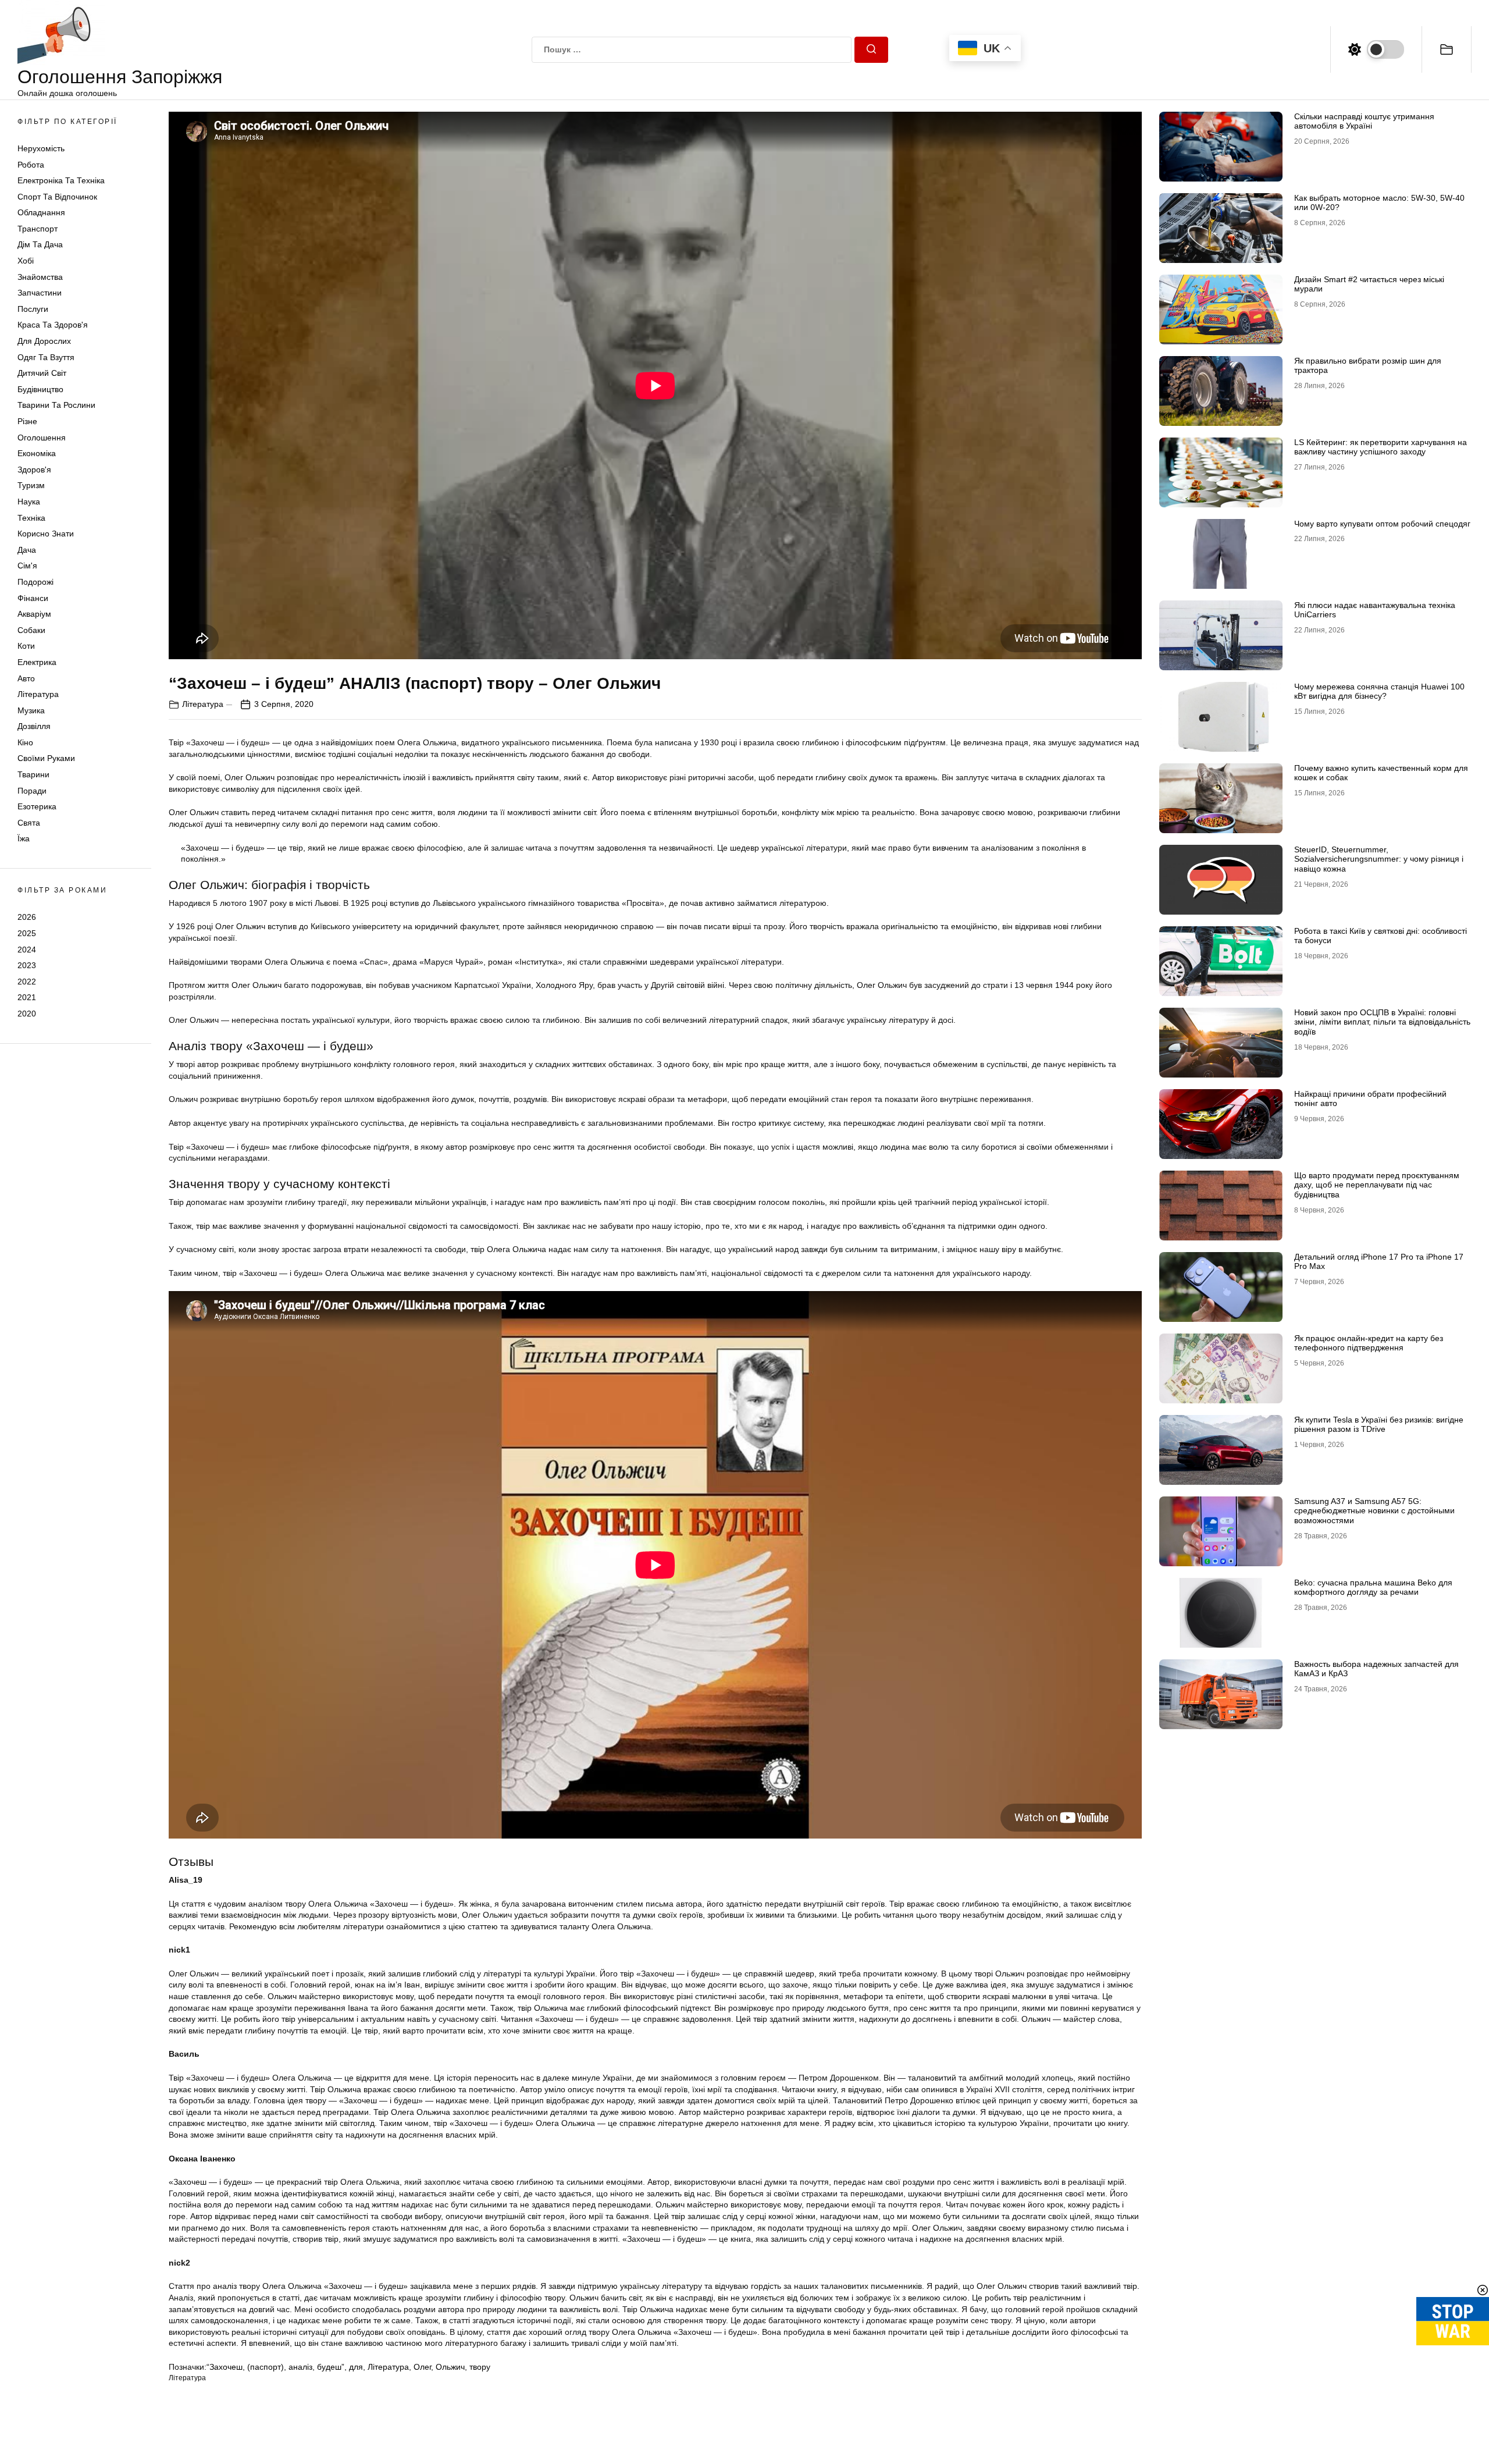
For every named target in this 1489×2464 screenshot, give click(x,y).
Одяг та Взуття (46, 357)
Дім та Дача (40, 245)
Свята (29, 823)
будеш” (331, 2367)
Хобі (26, 261)
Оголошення (42, 438)
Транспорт (38, 229)
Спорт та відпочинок (57, 197)
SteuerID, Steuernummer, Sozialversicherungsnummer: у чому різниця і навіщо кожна (1379, 859)
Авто (26, 678)
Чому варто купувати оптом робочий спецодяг (1382, 524)
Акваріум (34, 614)
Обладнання (41, 213)
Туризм (31, 486)
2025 (27, 933)
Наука (29, 502)
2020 (27, 1014)
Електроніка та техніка (61, 181)
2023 (27, 966)
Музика (31, 710)
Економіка (37, 454)
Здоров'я (34, 470)
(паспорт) (266, 2367)
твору (480, 2367)
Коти (26, 646)
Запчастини (40, 293)
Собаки (31, 630)
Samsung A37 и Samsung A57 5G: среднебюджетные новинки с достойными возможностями (1374, 1511)
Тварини (33, 775)
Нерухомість (41, 148)
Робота (31, 165)
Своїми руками (46, 759)
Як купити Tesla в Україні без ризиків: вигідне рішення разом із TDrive (1379, 1425)
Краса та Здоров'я (53, 325)
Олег (422, 2367)
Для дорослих (44, 342)
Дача (27, 550)
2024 (27, 950)
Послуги (33, 309)
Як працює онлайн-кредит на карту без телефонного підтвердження (1369, 1343)
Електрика (37, 662)
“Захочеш (225, 2367)
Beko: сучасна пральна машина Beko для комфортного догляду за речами (1373, 1587)
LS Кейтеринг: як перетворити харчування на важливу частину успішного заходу (1381, 447)
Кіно (25, 742)
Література (38, 695)
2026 (27, 918)
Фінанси (33, 598)
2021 (27, 998)
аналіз (300, 2367)
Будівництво (40, 389)
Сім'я (27, 566)
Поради (32, 791)
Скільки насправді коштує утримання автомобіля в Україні (1364, 121)
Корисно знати (46, 534)
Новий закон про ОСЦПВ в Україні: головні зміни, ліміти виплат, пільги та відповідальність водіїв (1382, 1022)
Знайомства (40, 277)
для (356, 2367)
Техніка (31, 518)
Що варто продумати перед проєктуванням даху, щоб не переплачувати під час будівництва (1377, 1185)
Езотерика (37, 807)
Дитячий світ (42, 374)
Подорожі (35, 582)
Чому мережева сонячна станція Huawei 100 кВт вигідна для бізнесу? (1379, 691)
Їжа (24, 839)
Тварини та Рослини (56, 406)
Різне (27, 421)
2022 (27, 982)
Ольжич (450, 2367)
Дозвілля (34, 727)
